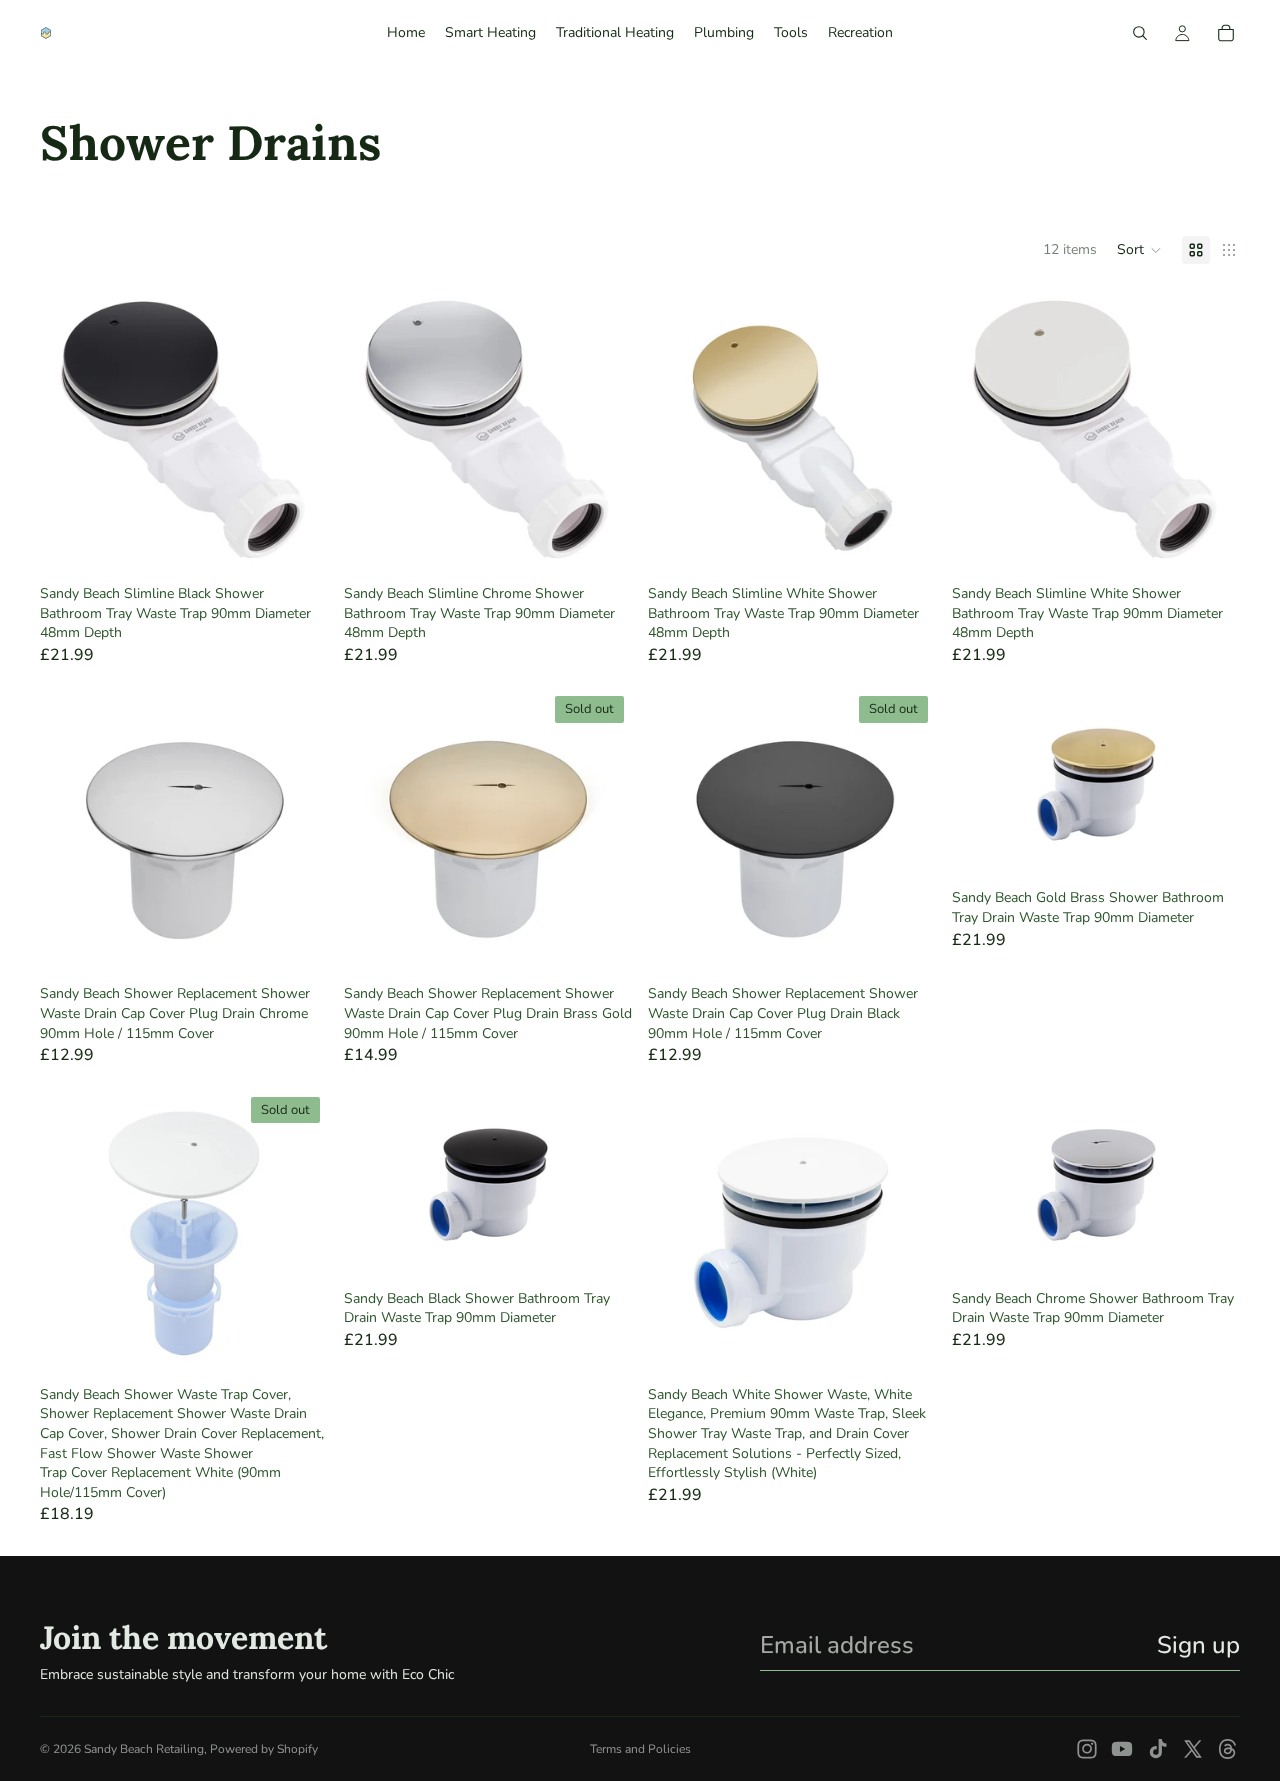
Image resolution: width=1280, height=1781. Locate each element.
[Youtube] (1122, 1749)
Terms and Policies (640, 1749)
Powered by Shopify (264, 1749)
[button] (1139, 250)
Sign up (1198, 1645)
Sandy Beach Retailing (144, 1749)
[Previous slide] (70, 432)
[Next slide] (298, 432)
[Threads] (1228, 1749)
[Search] (1140, 33)
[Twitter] (1193, 1749)
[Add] (297, 545)
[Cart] (1226, 33)
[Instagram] (1087, 1749)
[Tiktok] (1158, 1749)
